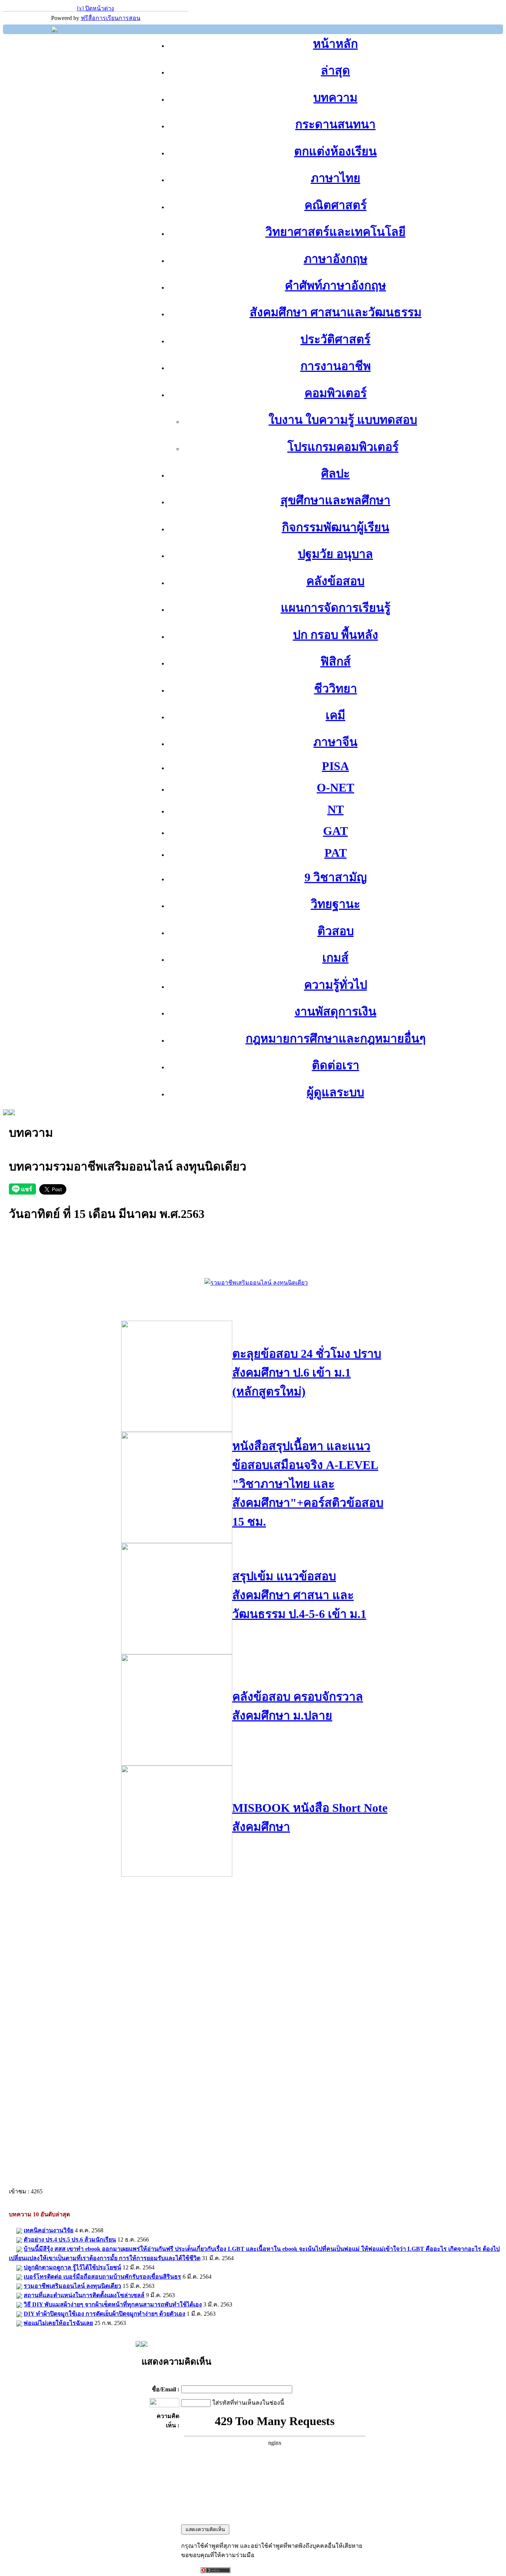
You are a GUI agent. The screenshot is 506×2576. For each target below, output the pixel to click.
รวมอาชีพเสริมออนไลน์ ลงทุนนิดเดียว (72, 2286)
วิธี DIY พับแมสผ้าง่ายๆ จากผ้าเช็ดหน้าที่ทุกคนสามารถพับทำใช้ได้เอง (113, 2304)
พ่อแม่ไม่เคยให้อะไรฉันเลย (58, 2323)
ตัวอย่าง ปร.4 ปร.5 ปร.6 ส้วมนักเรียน (70, 2240)
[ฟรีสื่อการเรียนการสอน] (54, 30)
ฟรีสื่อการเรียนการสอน (111, 18)
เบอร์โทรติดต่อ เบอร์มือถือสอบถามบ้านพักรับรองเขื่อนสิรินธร (102, 2277)
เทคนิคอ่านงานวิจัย (49, 2230)
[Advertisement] (256, 1261)
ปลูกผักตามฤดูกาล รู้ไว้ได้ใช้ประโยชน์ (72, 2267)
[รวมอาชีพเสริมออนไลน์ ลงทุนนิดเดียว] (256, 1283)
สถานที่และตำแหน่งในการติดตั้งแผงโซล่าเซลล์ (84, 2295)
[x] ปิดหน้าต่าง (96, 8)
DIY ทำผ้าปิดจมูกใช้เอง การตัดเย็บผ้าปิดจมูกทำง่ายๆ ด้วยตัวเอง (104, 2314)
